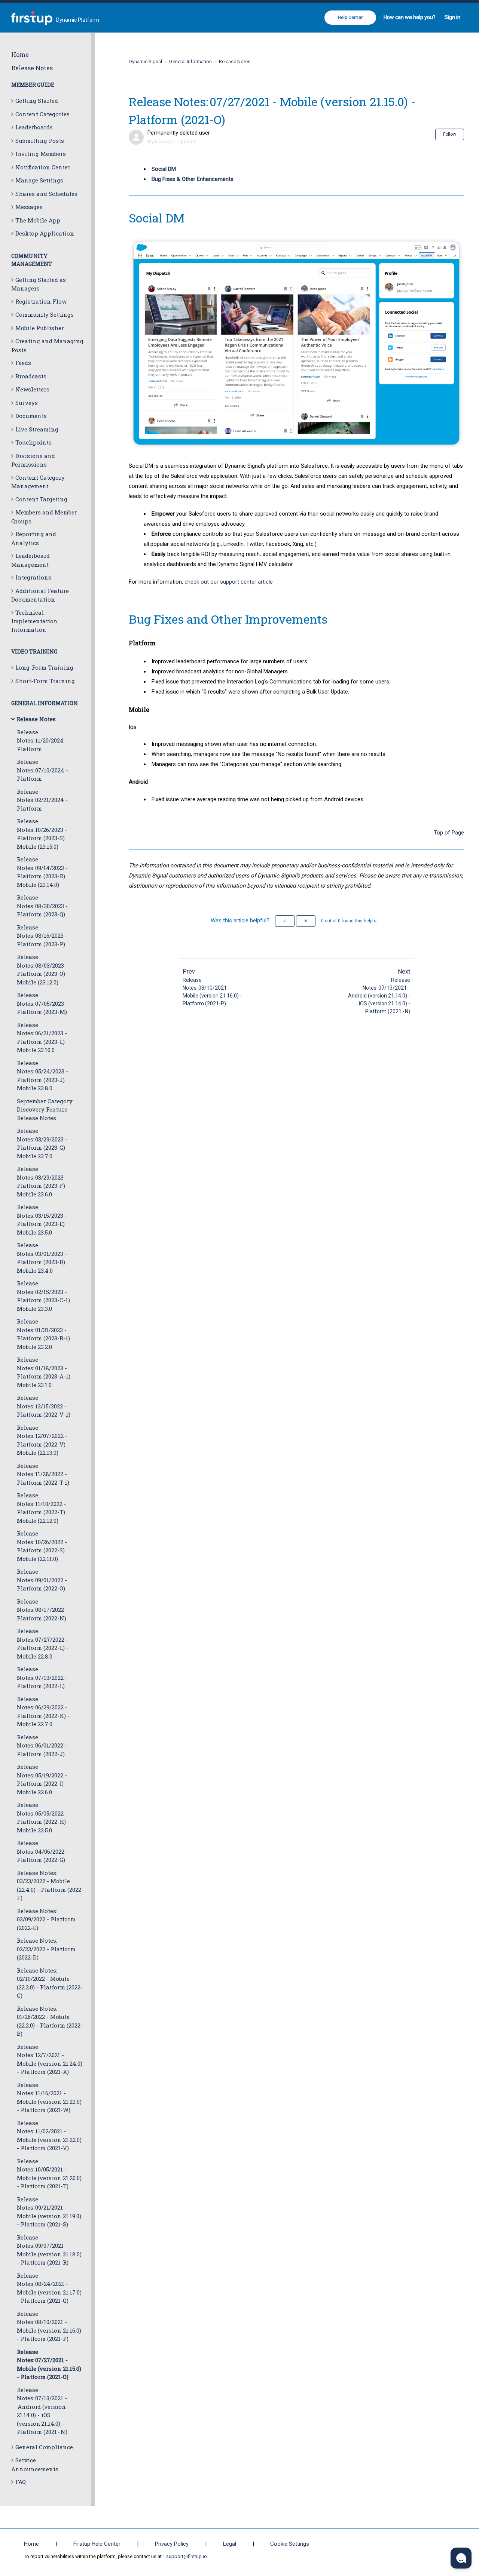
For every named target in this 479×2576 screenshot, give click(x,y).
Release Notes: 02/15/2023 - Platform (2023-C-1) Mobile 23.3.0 (43, 1296)
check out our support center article (229, 582)
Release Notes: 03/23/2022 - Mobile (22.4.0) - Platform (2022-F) (50, 1885)
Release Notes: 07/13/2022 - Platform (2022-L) (42, 1677)
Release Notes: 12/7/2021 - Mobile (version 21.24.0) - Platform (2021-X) (50, 2059)
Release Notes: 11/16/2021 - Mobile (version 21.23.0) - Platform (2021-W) (49, 2097)
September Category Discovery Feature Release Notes (45, 1109)
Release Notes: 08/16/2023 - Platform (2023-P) (42, 936)
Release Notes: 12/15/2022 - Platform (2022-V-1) (44, 1406)
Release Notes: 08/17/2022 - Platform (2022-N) (42, 1610)
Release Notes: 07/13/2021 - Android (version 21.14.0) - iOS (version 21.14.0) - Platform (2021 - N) (42, 2411)
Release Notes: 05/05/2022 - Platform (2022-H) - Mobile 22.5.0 (43, 1817)
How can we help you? (410, 17)
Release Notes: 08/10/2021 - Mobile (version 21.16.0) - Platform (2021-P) (49, 2326)
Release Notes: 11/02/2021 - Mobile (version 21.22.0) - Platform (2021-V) (49, 2136)
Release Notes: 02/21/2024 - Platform (42, 800)
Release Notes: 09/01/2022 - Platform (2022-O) (42, 1580)
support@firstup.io (187, 2556)
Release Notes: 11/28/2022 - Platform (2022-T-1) (43, 1474)
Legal (230, 2544)
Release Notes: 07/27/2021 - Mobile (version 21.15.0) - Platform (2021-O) (49, 2364)
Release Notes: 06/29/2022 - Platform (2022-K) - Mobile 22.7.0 (43, 1712)
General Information (45, 703)
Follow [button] (450, 134)
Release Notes (235, 62)
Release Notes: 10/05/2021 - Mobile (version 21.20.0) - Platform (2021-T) (49, 2174)
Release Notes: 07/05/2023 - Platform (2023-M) (42, 1003)
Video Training (34, 651)
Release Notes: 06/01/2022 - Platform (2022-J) (42, 1745)
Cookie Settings (290, 2544)
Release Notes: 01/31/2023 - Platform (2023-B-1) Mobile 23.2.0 (43, 1334)
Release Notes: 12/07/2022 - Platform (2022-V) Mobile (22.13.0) (42, 1440)
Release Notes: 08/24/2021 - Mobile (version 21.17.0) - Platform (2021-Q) (49, 2288)
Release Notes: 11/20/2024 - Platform (42, 740)
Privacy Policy (172, 2544)
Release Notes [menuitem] (32, 68)
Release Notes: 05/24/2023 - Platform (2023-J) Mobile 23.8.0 (42, 1076)
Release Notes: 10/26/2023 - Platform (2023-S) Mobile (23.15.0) (42, 834)
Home (20, 54)
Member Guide (33, 85)
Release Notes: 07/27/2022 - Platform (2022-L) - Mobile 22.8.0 (43, 1644)
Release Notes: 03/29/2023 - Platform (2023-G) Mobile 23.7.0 (42, 1143)
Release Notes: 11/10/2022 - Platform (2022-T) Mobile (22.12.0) (42, 1508)
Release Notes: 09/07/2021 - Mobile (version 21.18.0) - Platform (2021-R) (49, 2250)
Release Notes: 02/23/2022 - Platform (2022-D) (46, 1949)
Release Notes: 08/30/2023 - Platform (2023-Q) (42, 906)
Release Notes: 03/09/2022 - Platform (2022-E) (46, 1919)
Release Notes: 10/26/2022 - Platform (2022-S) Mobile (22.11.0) (42, 1546)
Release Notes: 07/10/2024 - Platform (42, 770)
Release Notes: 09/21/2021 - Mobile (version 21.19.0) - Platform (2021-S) (49, 2212)
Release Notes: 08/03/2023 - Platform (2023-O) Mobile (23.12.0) (42, 969)
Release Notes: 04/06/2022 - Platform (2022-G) (42, 1851)
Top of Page (449, 833)
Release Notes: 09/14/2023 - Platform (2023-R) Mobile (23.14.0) (42, 872)
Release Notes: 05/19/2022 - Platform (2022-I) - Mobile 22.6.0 (42, 1779)
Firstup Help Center (97, 2544)
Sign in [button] (452, 17)
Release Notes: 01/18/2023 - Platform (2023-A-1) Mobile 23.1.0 (44, 1372)
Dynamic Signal (145, 62)
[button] (285, 921)
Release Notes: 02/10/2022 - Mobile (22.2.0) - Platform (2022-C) (50, 1983)
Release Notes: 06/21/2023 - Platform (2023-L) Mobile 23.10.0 (42, 1038)
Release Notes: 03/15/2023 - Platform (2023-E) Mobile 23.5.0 (42, 1220)
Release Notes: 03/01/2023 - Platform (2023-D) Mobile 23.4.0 (42, 1258)
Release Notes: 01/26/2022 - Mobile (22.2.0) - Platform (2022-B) (50, 2021)
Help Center (350, 18)
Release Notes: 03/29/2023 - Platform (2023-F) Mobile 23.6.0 (42, 1181)
